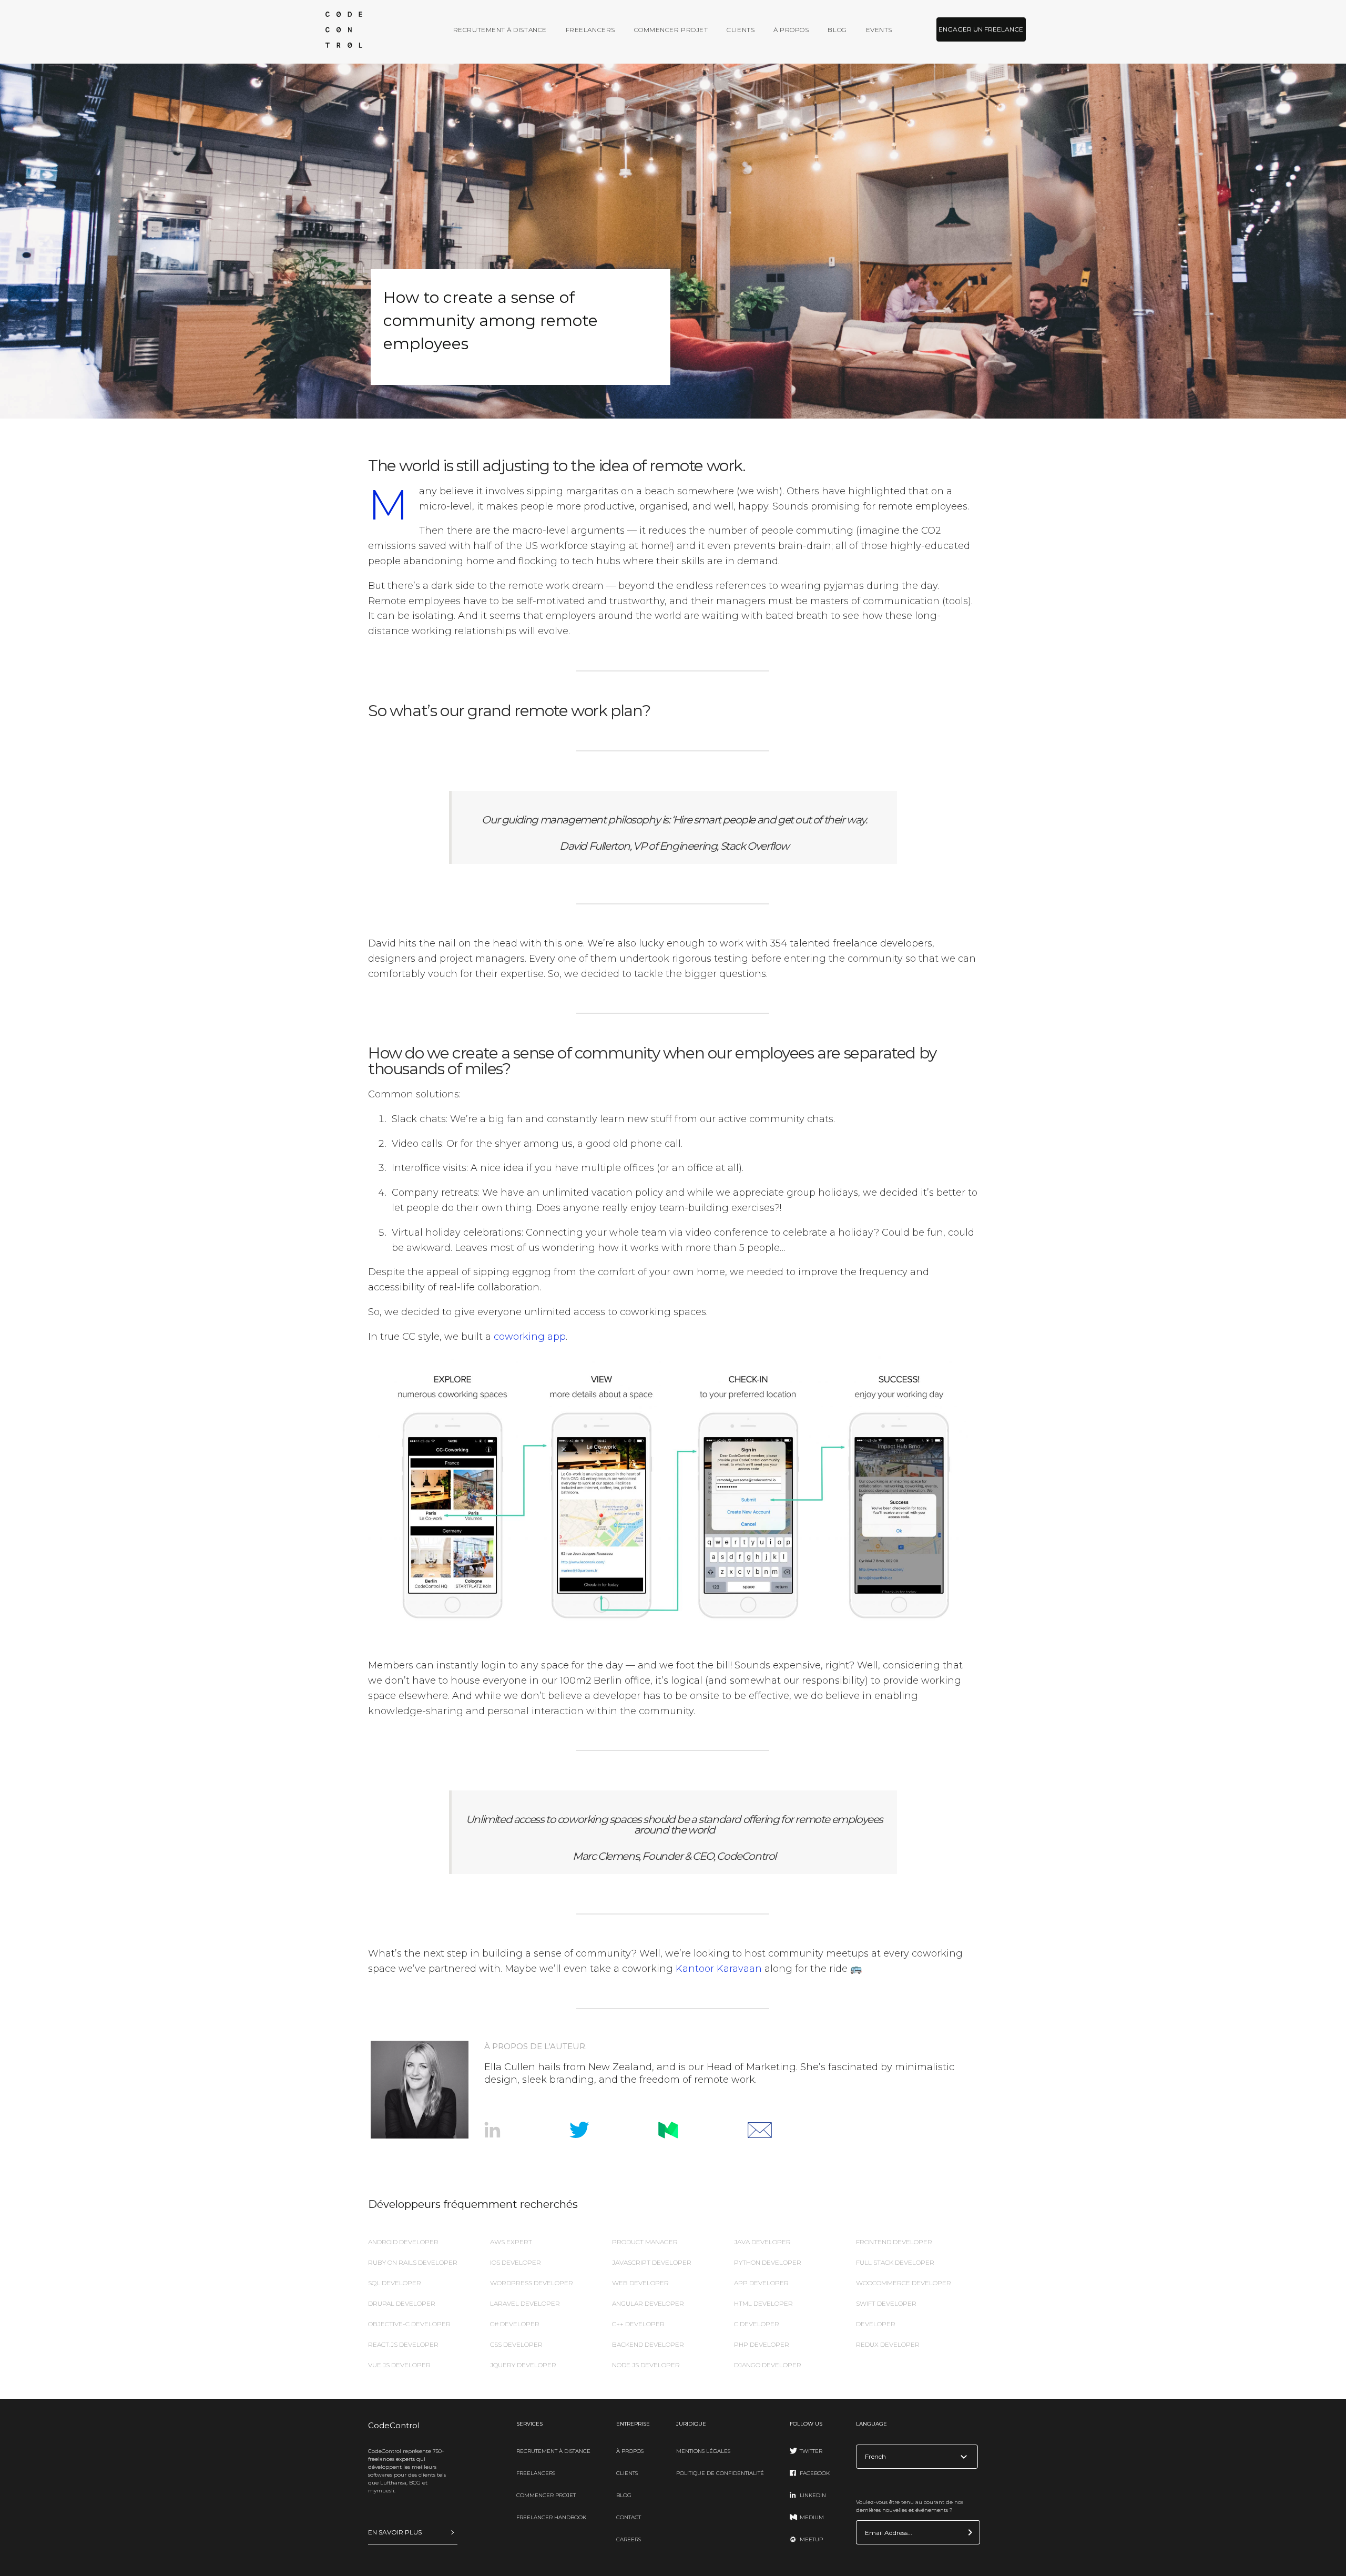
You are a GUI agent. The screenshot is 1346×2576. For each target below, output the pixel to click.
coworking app (530, 1337)
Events (879, 30)
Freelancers (590, 30)
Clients (741, 30)
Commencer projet (671, 30)
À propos (791, 30)
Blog (837, 30)
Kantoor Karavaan (719, 1969)
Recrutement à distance (500, 30)
